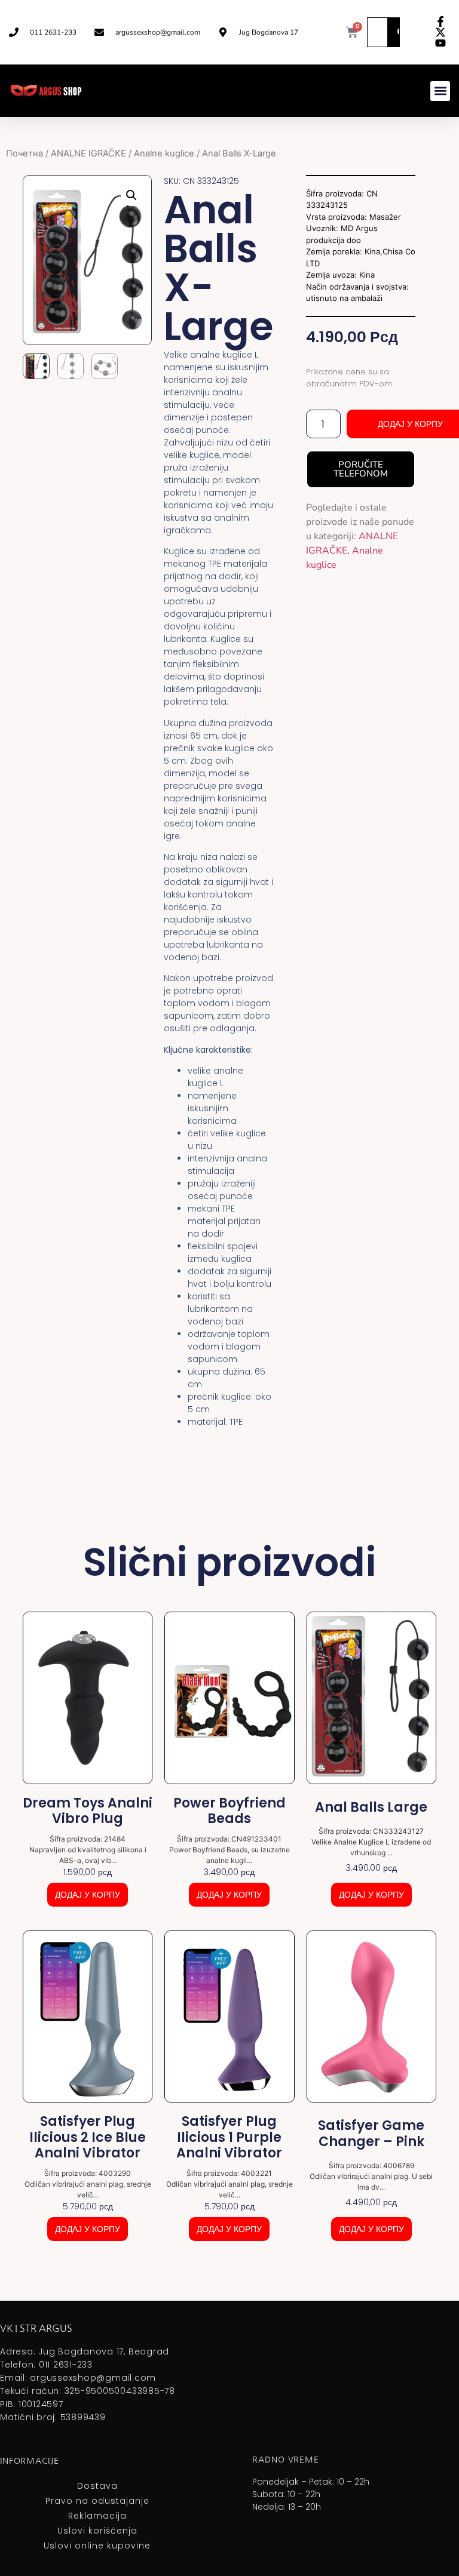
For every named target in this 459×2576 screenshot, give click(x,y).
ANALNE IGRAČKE (88, 153)
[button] (440, 91)
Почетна (25, 153)
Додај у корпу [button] (88, 1895)
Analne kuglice (164, 153)
